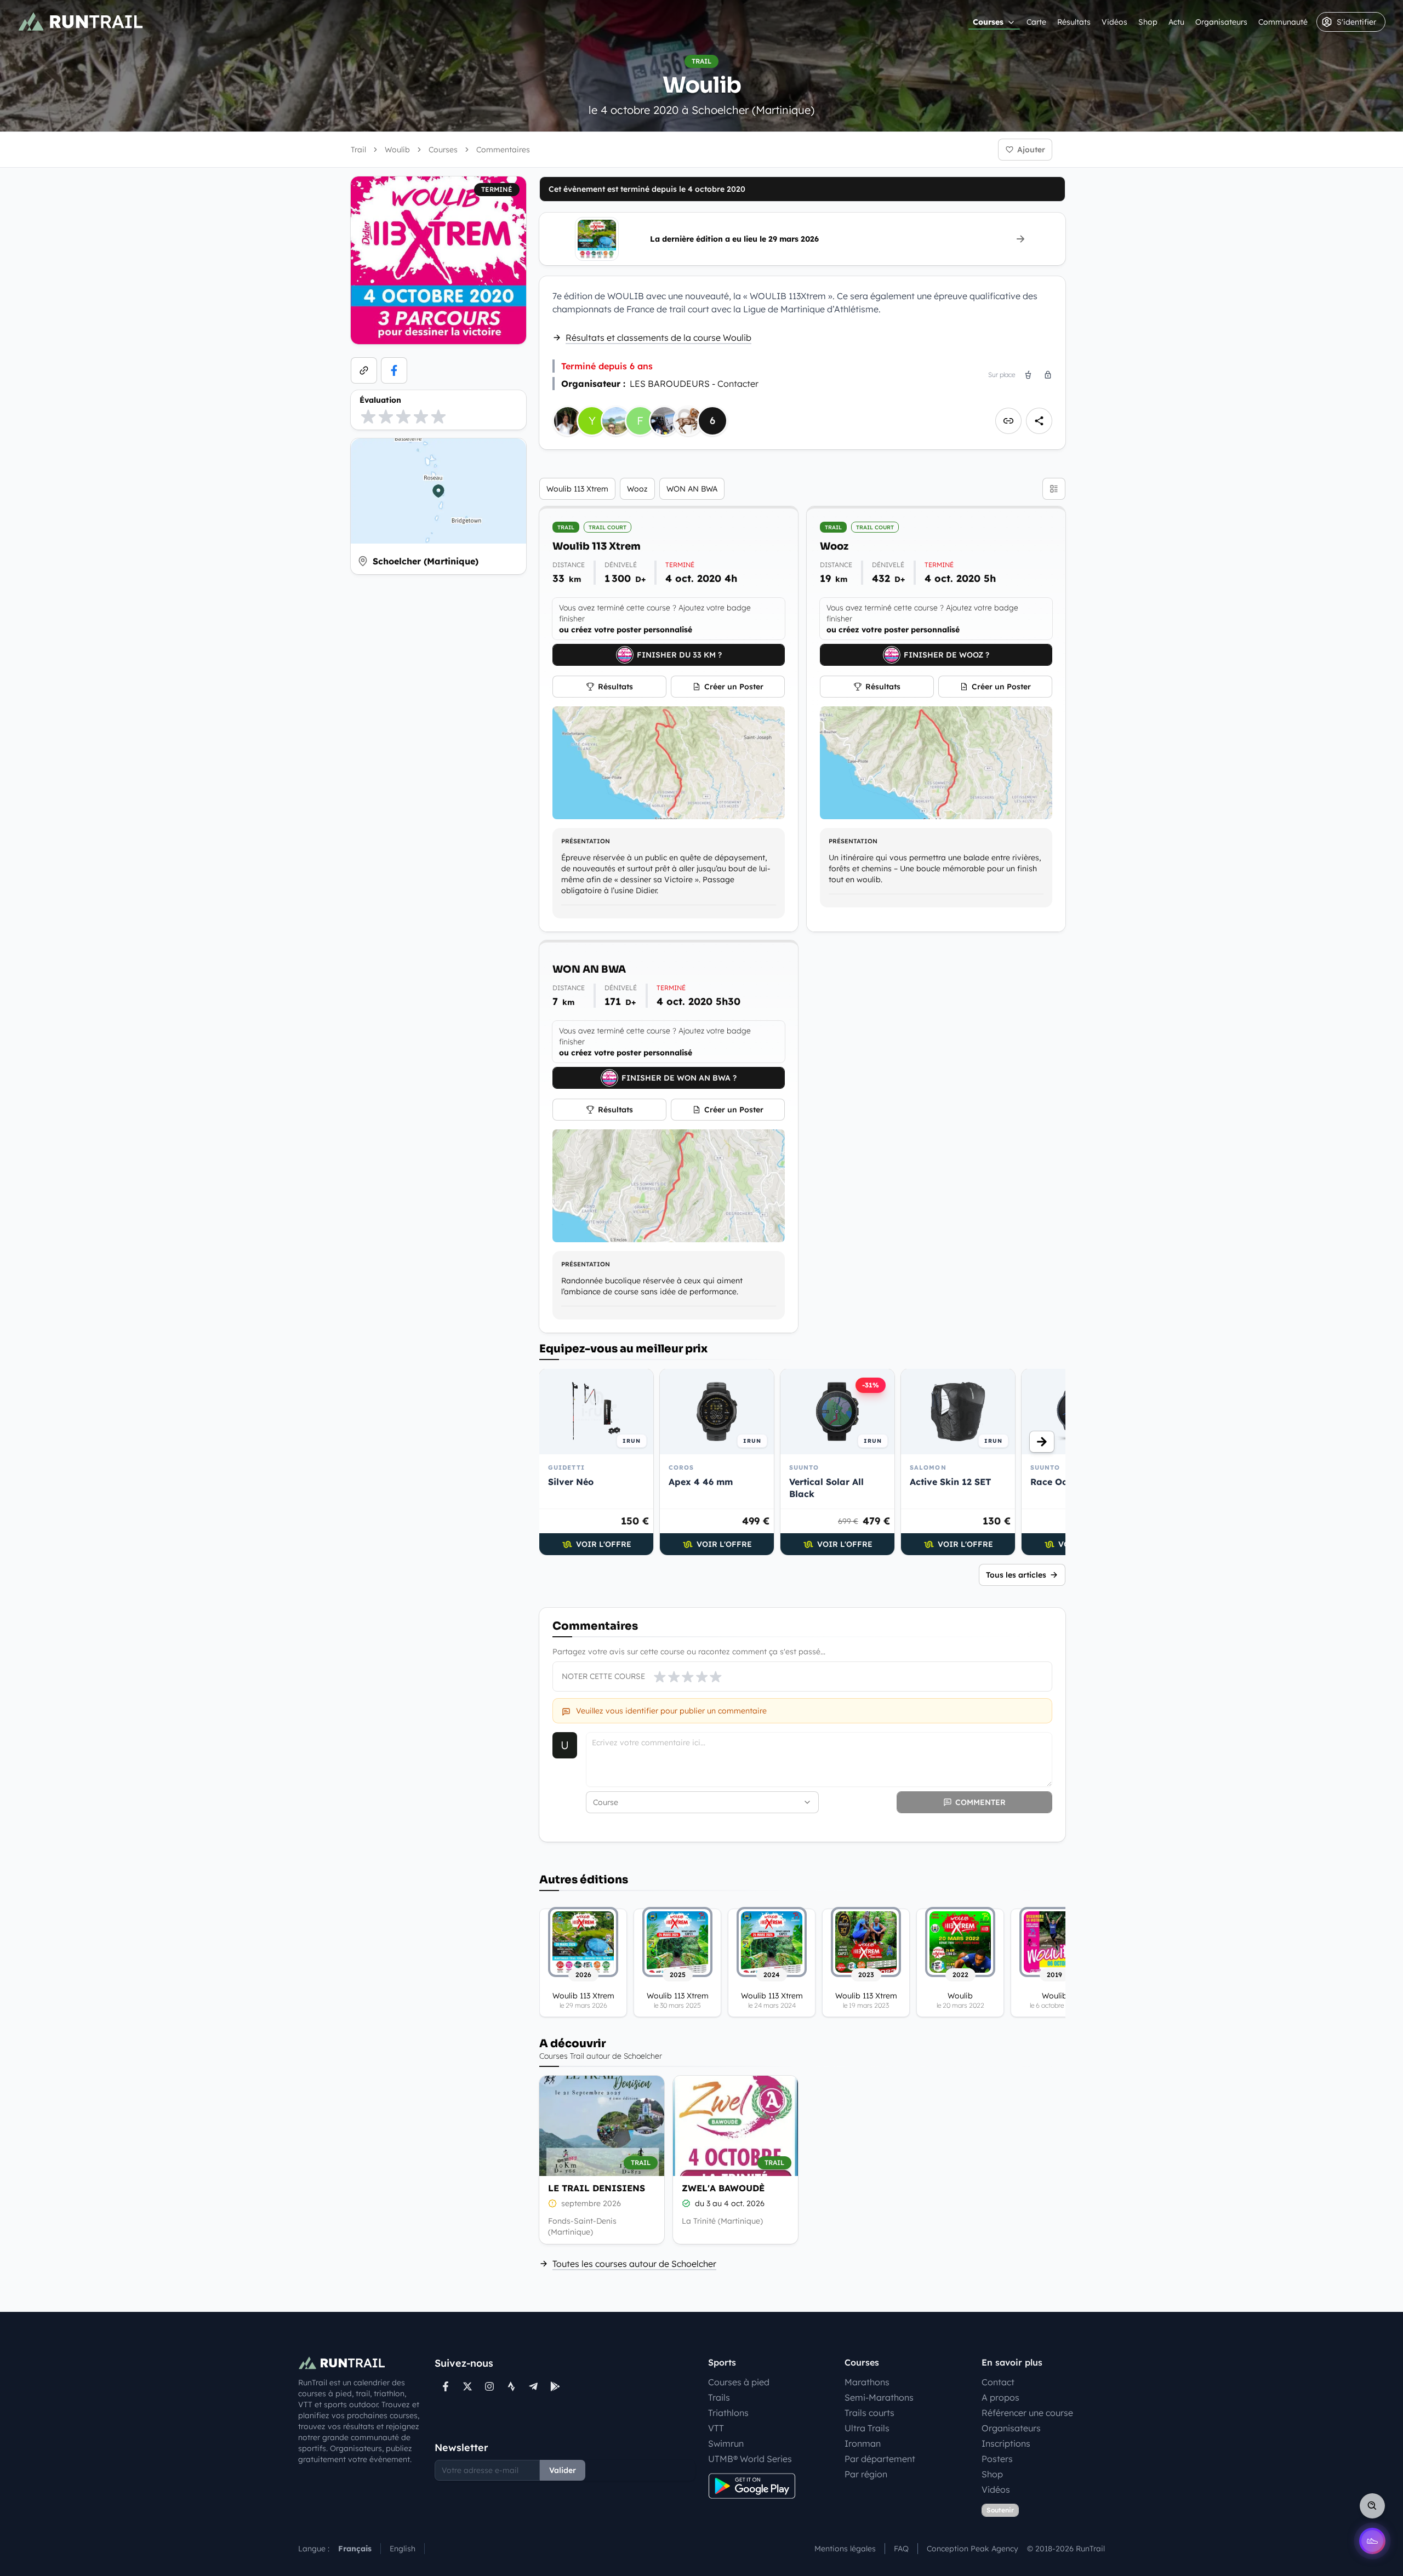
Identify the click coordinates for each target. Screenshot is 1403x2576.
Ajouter (1031, 150)
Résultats (1074, 22)
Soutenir (1000, 2510)
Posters (997, 2459)
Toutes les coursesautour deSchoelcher (634, 2264)
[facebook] (394, 370)
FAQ (901, 2549)
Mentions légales (845, 2549)
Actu (1176, 22)
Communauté (1283, 22)
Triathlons (728, 2413)
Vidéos (1114, 22)
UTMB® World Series (750, 2459)
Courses (988, 22)
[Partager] (1039, 421)
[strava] (511, 2386)
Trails (719, 2397)
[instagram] (489, 2386)
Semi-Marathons (879, 2397)
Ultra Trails (867, 2428)
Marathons (867, 2382)
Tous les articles (1016, 1575)
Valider (563, 2470)
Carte (1036, 22)
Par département (880, 2459)
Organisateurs (1221, 22)
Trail (358, 150)
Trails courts (869, 2413)
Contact (998, 2382)
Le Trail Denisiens (597, 2188)
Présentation (586, 841)
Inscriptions (1006, 2443)
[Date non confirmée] (552, 2203)
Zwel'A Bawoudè (723, 2188)
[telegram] (533, 2386)
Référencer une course (1027, 2413)
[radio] (368, 416)
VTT (716, 2428)
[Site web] (364, 370)
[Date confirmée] (686, 2203)
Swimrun (726, 2443)
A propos (1000, 2397)
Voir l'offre (604, 1544)
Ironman (863, 2443)
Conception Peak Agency (973, 2549)
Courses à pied (739, 2382)
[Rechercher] (1372, 2506)
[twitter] (467, 2386)
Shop (1148, 22)
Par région (866, 2474)
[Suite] (1042, 1442)
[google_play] (555, 2386)
